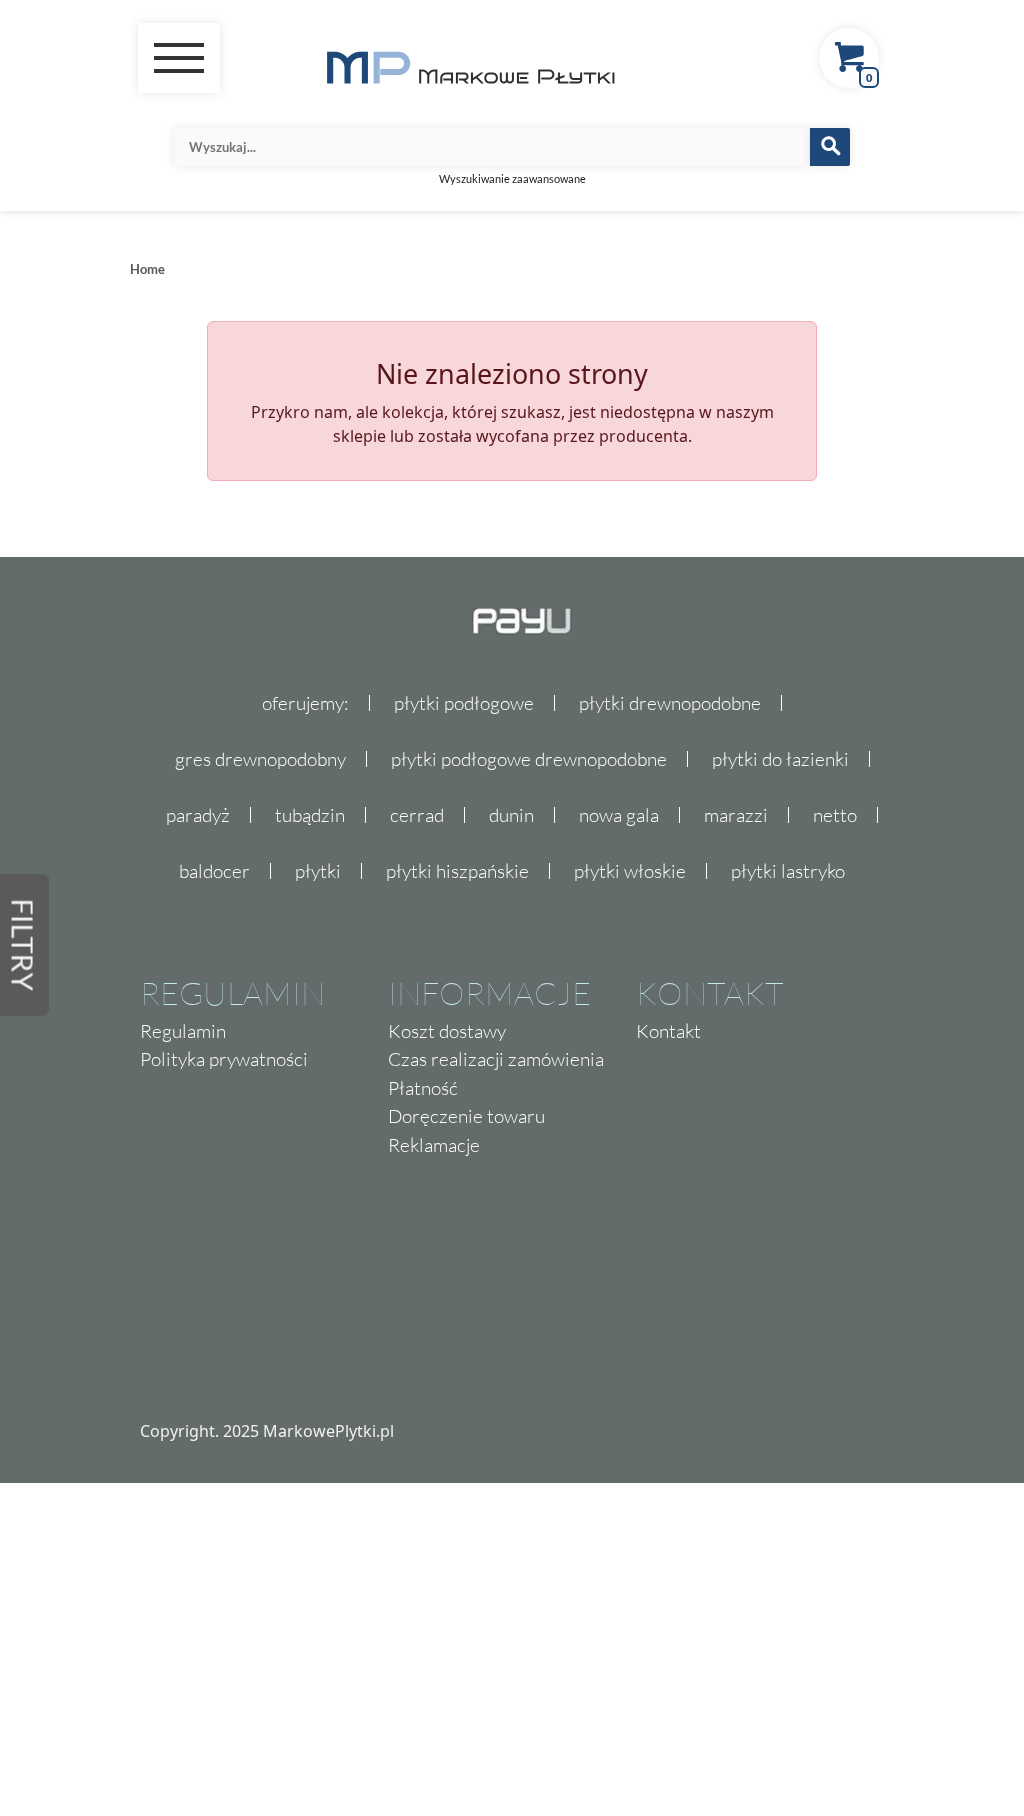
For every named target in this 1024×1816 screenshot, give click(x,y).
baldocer (214, 871)
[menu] (179, 58)
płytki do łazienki (780, 759)
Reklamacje (434, 1145)
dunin (511, 815)
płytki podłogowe (464, 703)
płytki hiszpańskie (457, 871)
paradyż (198, 815)
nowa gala (619, 815)
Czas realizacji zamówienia (496, 1059)
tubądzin (310, 815)
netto (835, 815)
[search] (830, 147)
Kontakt (668, 1031)
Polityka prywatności (224, 1059)
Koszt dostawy (447, 1031)
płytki (318, 871)
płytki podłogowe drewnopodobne (529, 759)
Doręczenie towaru (466, 1116)
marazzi (736, 815)
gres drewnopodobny (260, 759)
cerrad (417, 815)
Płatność (423, 1088)
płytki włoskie (630, 871)
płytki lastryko (788, 871)
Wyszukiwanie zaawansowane (512, 178)
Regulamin (183, 1031)
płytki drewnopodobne (670, 703)
